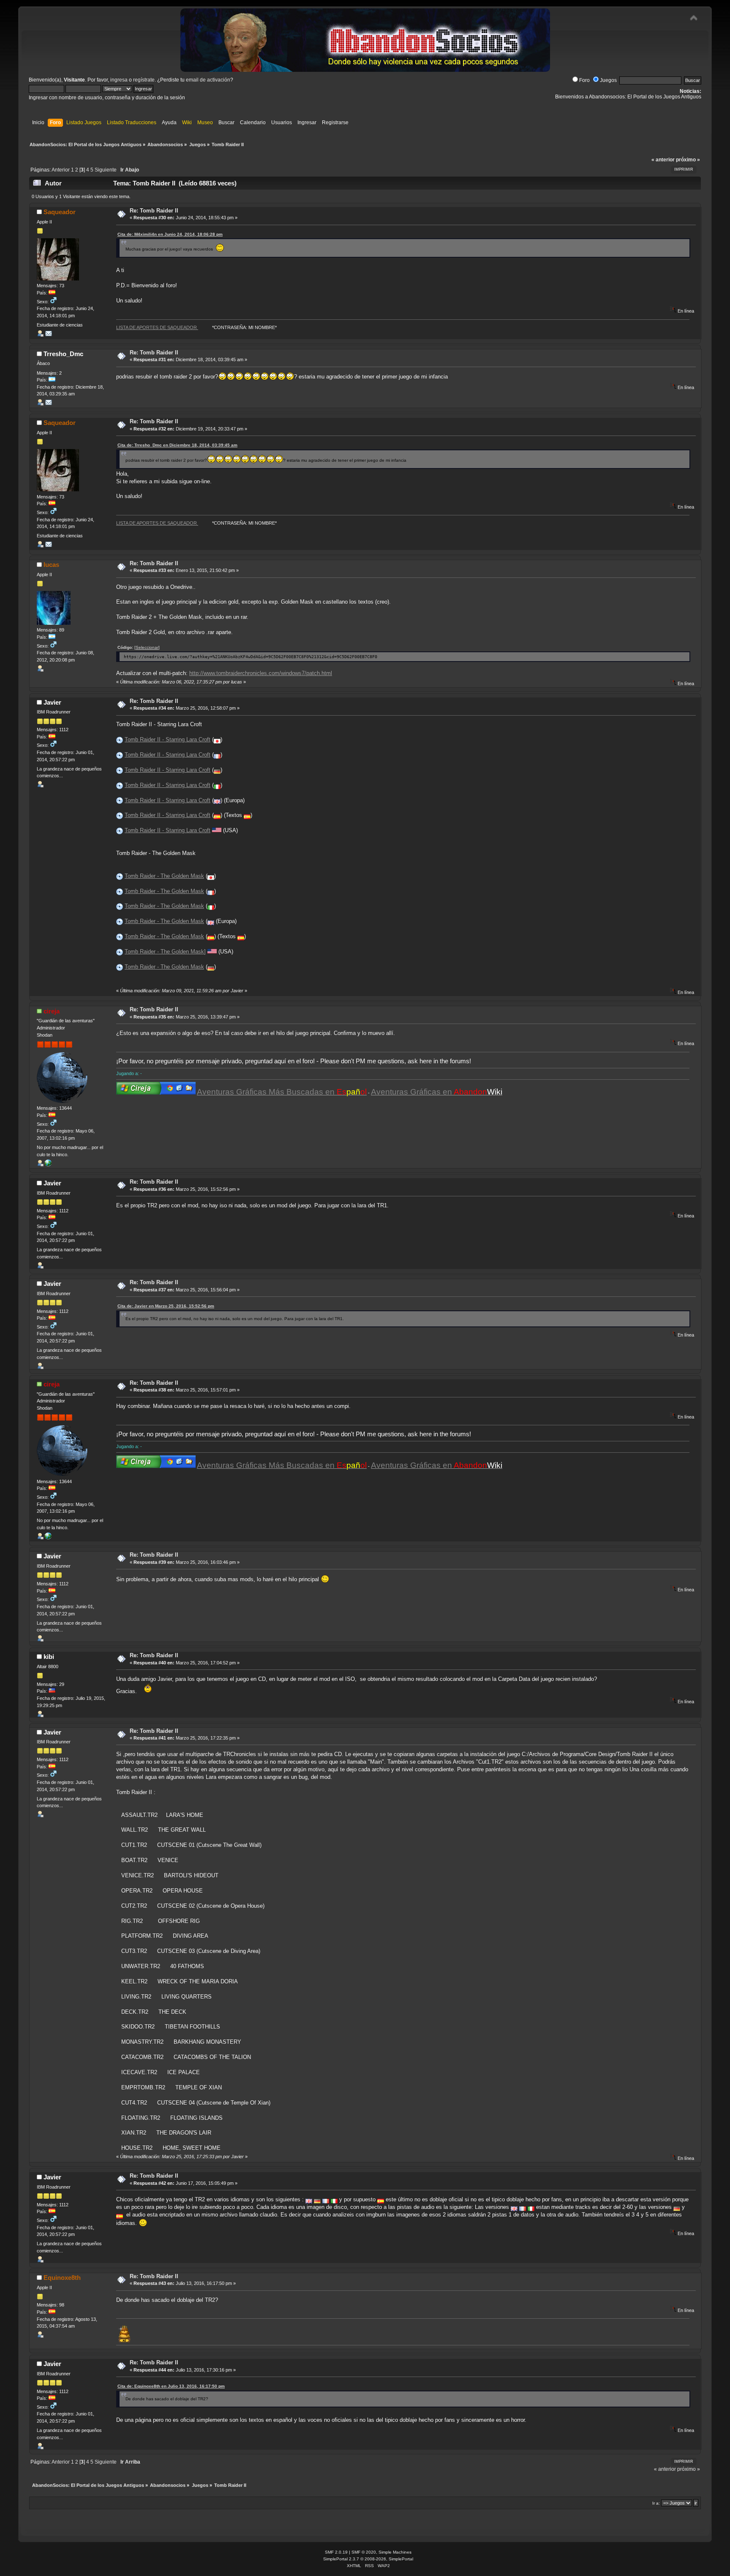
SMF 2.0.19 (336, 2552)
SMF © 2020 (364, 2552)
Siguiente (106, 170)
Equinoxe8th (62, 2278)
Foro (584, 80)
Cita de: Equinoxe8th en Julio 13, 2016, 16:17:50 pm (171, 2386)
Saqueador (60, 212)
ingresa (119, 80)
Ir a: (656, 2503)
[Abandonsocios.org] (48, 1165)
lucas (51, 565)
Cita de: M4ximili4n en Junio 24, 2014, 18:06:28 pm (170, 234)
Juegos (608, 80)
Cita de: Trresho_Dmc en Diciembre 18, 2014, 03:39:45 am (177, 445)
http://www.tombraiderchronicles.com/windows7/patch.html (261, 673)
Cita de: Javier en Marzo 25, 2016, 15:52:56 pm (166, 1306)
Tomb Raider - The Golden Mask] (165, 952)
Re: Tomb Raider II (154, 211)
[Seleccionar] (147, 647)
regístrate (144, 80)
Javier (52, 702)
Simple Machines (395, 2552)
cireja (52, 1011)
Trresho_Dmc (63, 354)
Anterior (61, 170)
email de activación (208, 80)
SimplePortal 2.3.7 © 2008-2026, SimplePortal (368, 2559)
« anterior (663, 160)
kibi (49, 1657)
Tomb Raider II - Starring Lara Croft (168, 739)
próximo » (688, 160)
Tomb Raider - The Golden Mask (164, 876)
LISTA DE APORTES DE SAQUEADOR (157, 327)
